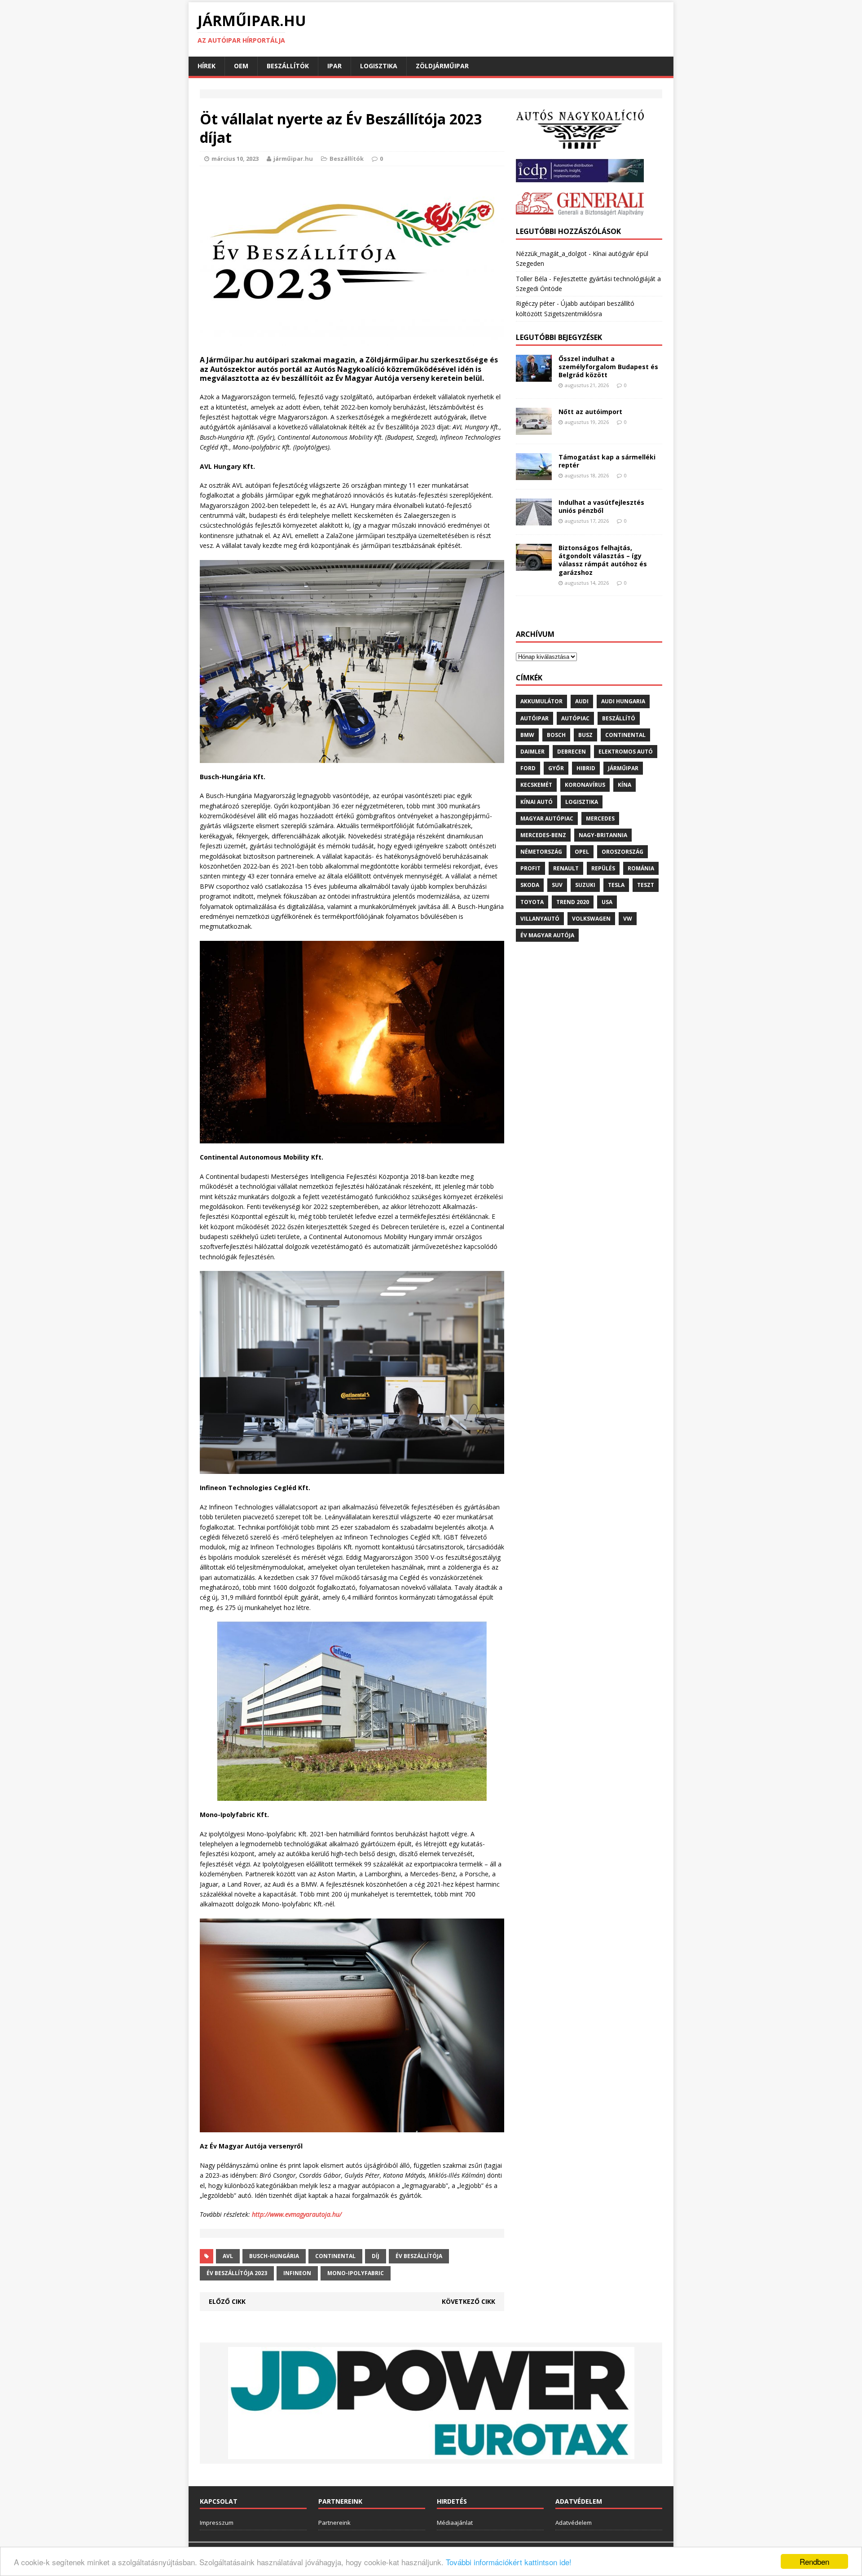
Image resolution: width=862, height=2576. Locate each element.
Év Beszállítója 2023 (237, 2273)
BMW (527, 735)
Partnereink (334, 2523)
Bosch (556, 735)
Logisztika (379, 66)
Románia (641, 868)
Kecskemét (536, 785)
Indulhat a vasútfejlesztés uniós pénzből (601, 506)
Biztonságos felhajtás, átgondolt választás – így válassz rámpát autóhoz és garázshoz (603, 560)
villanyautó (540, 919)
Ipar (334, 66)
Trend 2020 (573, 902)
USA (607, 902)
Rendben (814, 2561)
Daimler (532, 752)
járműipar (623, 768)
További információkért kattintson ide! (509, 2562)
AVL (228, 2256)
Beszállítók (288, 66)
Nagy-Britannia (603, 835)
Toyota (532, 902)
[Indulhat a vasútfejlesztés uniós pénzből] (534, 520)
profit (530, 868)
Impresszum (217, 2523)
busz (585, 735)
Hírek (207, 66)
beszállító (619, 718)
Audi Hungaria (623, 701)
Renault (566, 868)
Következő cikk (468, 2301)
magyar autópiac (547, 818)
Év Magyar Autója (547, 935)
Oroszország (622, 852)
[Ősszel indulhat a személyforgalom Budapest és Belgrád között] (534, 377)
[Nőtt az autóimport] (534, 430)
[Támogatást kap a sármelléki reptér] (534, 475)
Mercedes (600, 818)
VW (628, 919)
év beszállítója (419, 2256)
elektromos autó (626, 752)
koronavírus (585, 785)
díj (376, 2256)
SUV (557, 885)
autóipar (534, 718)
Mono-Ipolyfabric (356, 2273)
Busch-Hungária (274, 2256)
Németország (541, 852)
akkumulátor (541, 701)
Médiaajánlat (455, 2523)
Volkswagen (591, 919)
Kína (625, 785)
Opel (582, 852)
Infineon (297, 2273)
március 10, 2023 (235, 159)
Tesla (616, 885)
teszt (646, 885)
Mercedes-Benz (543, 835)
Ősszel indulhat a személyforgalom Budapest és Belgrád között (608, 367)
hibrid (586, 768)
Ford (528, 768)
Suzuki (585, 885)
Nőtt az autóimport (590, 412)
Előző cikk (227, 2301)
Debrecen (572, 752)
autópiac (575, 718)
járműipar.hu (293, 159)
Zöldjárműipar (442, 66)
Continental (335, 2256)
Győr (556, 768)
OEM (241, 66)
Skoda (530, 885)
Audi (582, 701)
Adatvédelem (574, 2523)
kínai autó (537, 802)
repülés (603, 868)
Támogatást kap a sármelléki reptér (607, 461)
